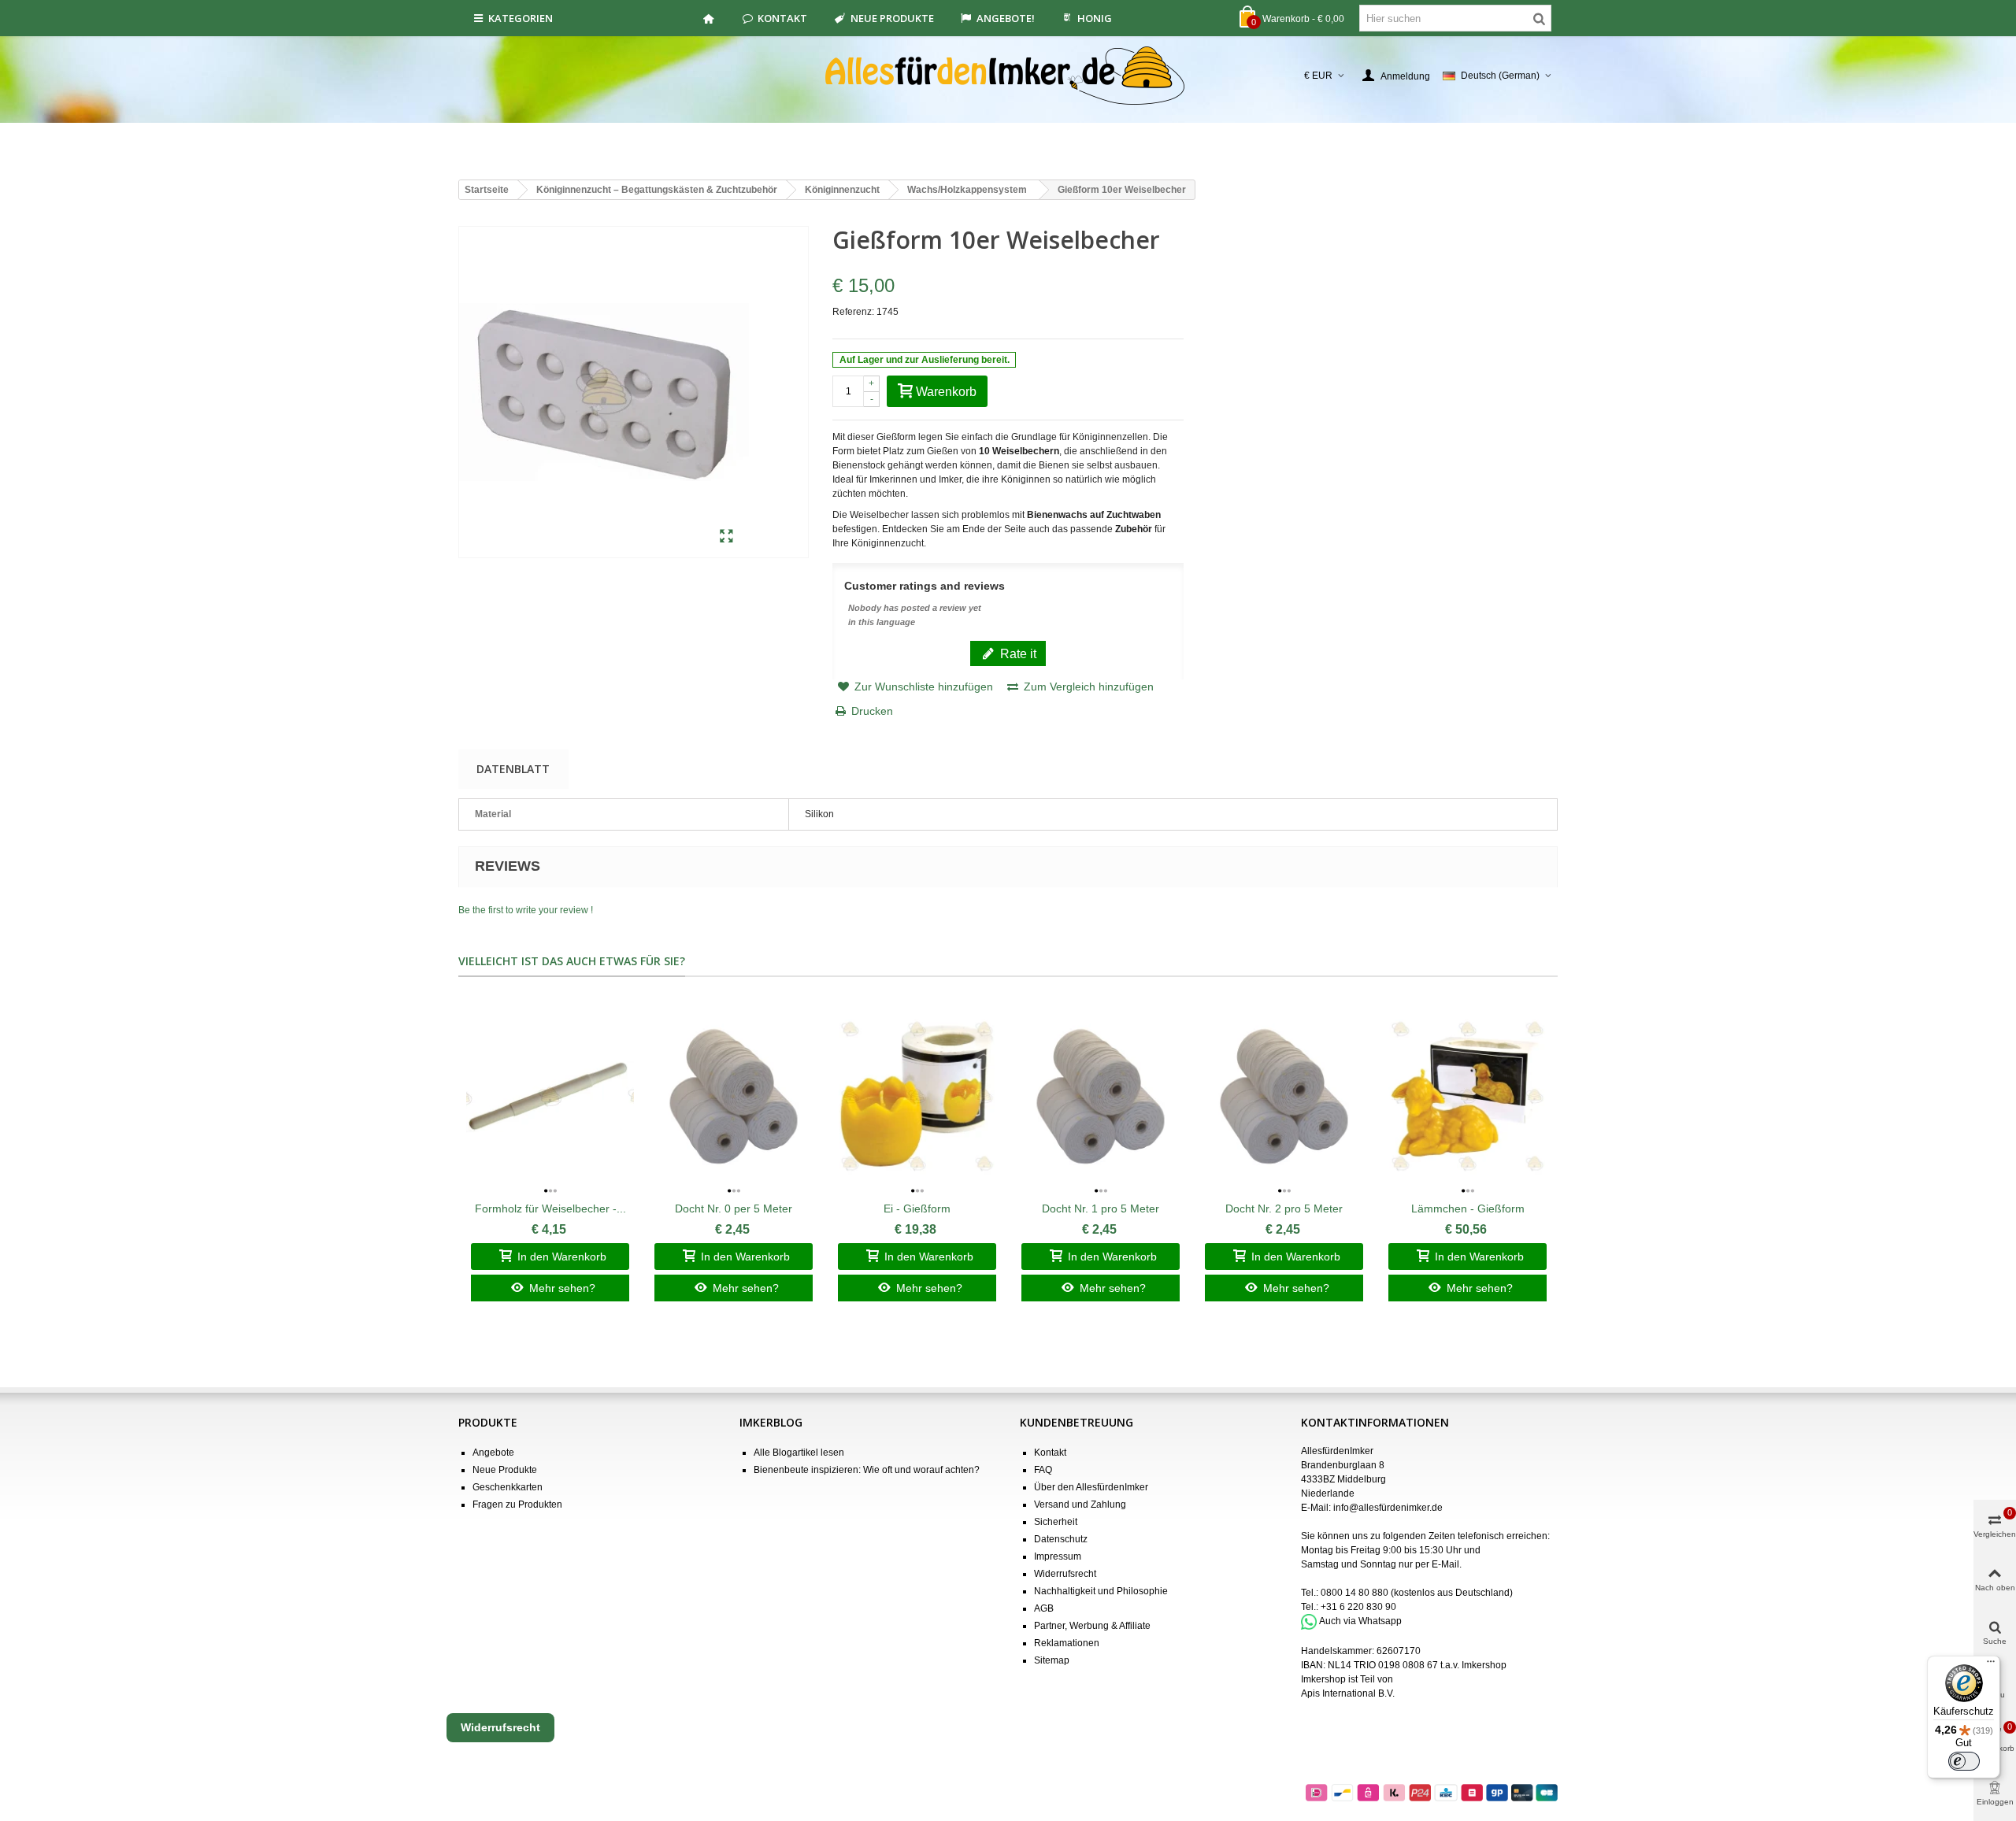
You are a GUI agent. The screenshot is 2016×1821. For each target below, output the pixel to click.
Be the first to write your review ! (526, 910)
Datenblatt (513, 769)
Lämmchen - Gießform (1468, 1208)
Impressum (1058, 1556)
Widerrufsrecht (1065, 1574)
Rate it (1017, 653)
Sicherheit (1056, 1522)
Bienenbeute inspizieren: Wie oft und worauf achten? (867, 1470)
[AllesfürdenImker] (1008, 76)
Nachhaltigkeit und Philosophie (1101, 1591)
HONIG (1095, 18)
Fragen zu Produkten (517, 1505)
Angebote (493, 1453)
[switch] (1964, 1761)
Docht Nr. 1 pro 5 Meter (1101, 1208)
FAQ (1043, 1470)
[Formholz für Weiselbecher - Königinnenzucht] (550, 1096)
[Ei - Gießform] (917, 1096)
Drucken (872, 711)
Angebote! (1006, 18)
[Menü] (1991, 1665)
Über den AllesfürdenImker (1091, 1487)
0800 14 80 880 (1354, 1593)
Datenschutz (1061, 1539)
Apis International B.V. (1348, 1693)
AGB (1044, 1608)
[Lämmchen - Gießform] (1468, 1096)
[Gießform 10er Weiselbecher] (726, 537)
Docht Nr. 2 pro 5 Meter (1284, 1208)
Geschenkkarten (508, 1487)
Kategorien (521, 18)
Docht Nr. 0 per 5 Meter (734, 1208)
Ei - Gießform (917, 1208)
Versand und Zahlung (1080, 1505)
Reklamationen (1067, 1643)
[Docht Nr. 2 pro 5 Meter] (1284, 1096)
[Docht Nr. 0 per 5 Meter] (734, 1096)
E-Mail (1445, 1564)
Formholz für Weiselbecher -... (550, 1208)
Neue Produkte (892, 18)
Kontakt (782, 18)
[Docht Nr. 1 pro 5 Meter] (1101, 1096)
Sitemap (1052, 1660)
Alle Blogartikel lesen (799, 1453)
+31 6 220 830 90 (1358, 1607)
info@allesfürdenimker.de (1388, 1508)
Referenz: (853, 312)
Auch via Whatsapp (1360, 1621)
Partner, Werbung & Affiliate (1092, 1626)
